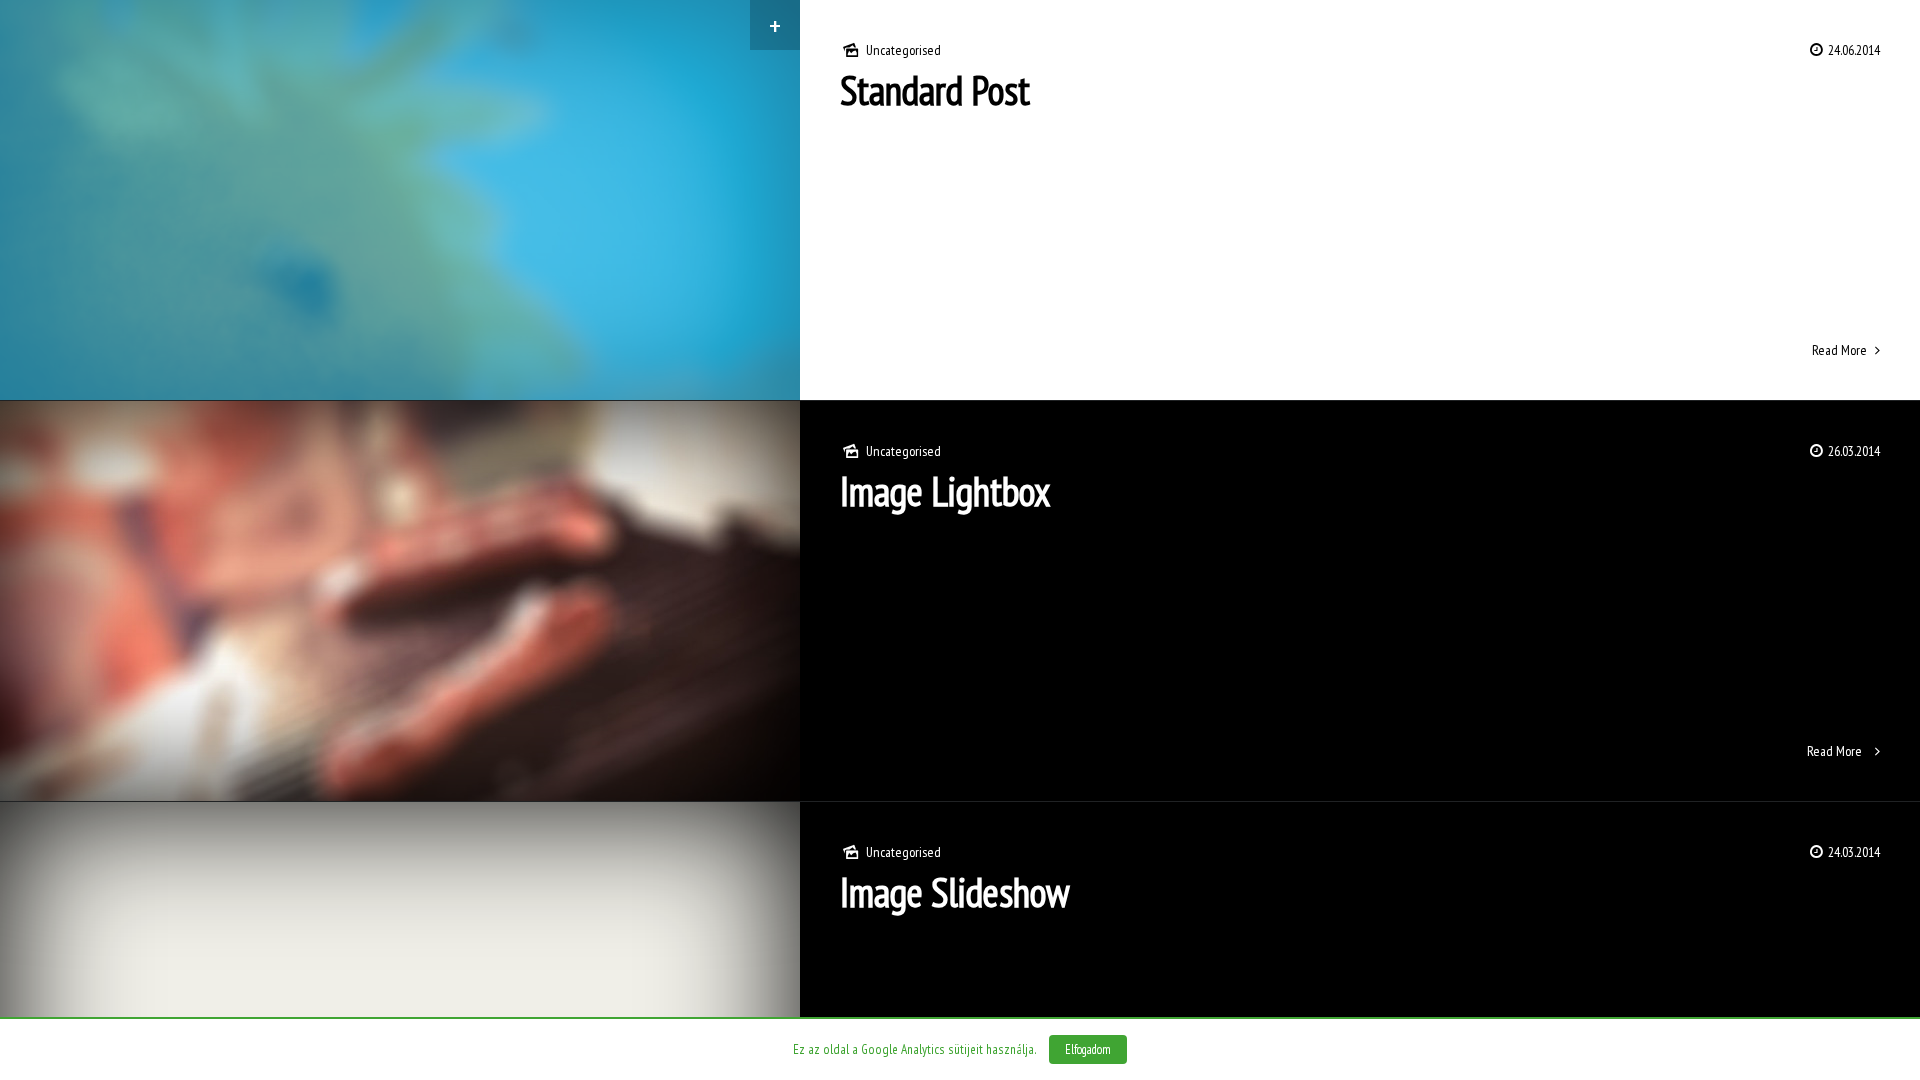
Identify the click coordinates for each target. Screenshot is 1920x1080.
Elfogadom (1088, 1049)
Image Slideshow (955, 892)
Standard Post (935, 90)
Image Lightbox (945, 491)
